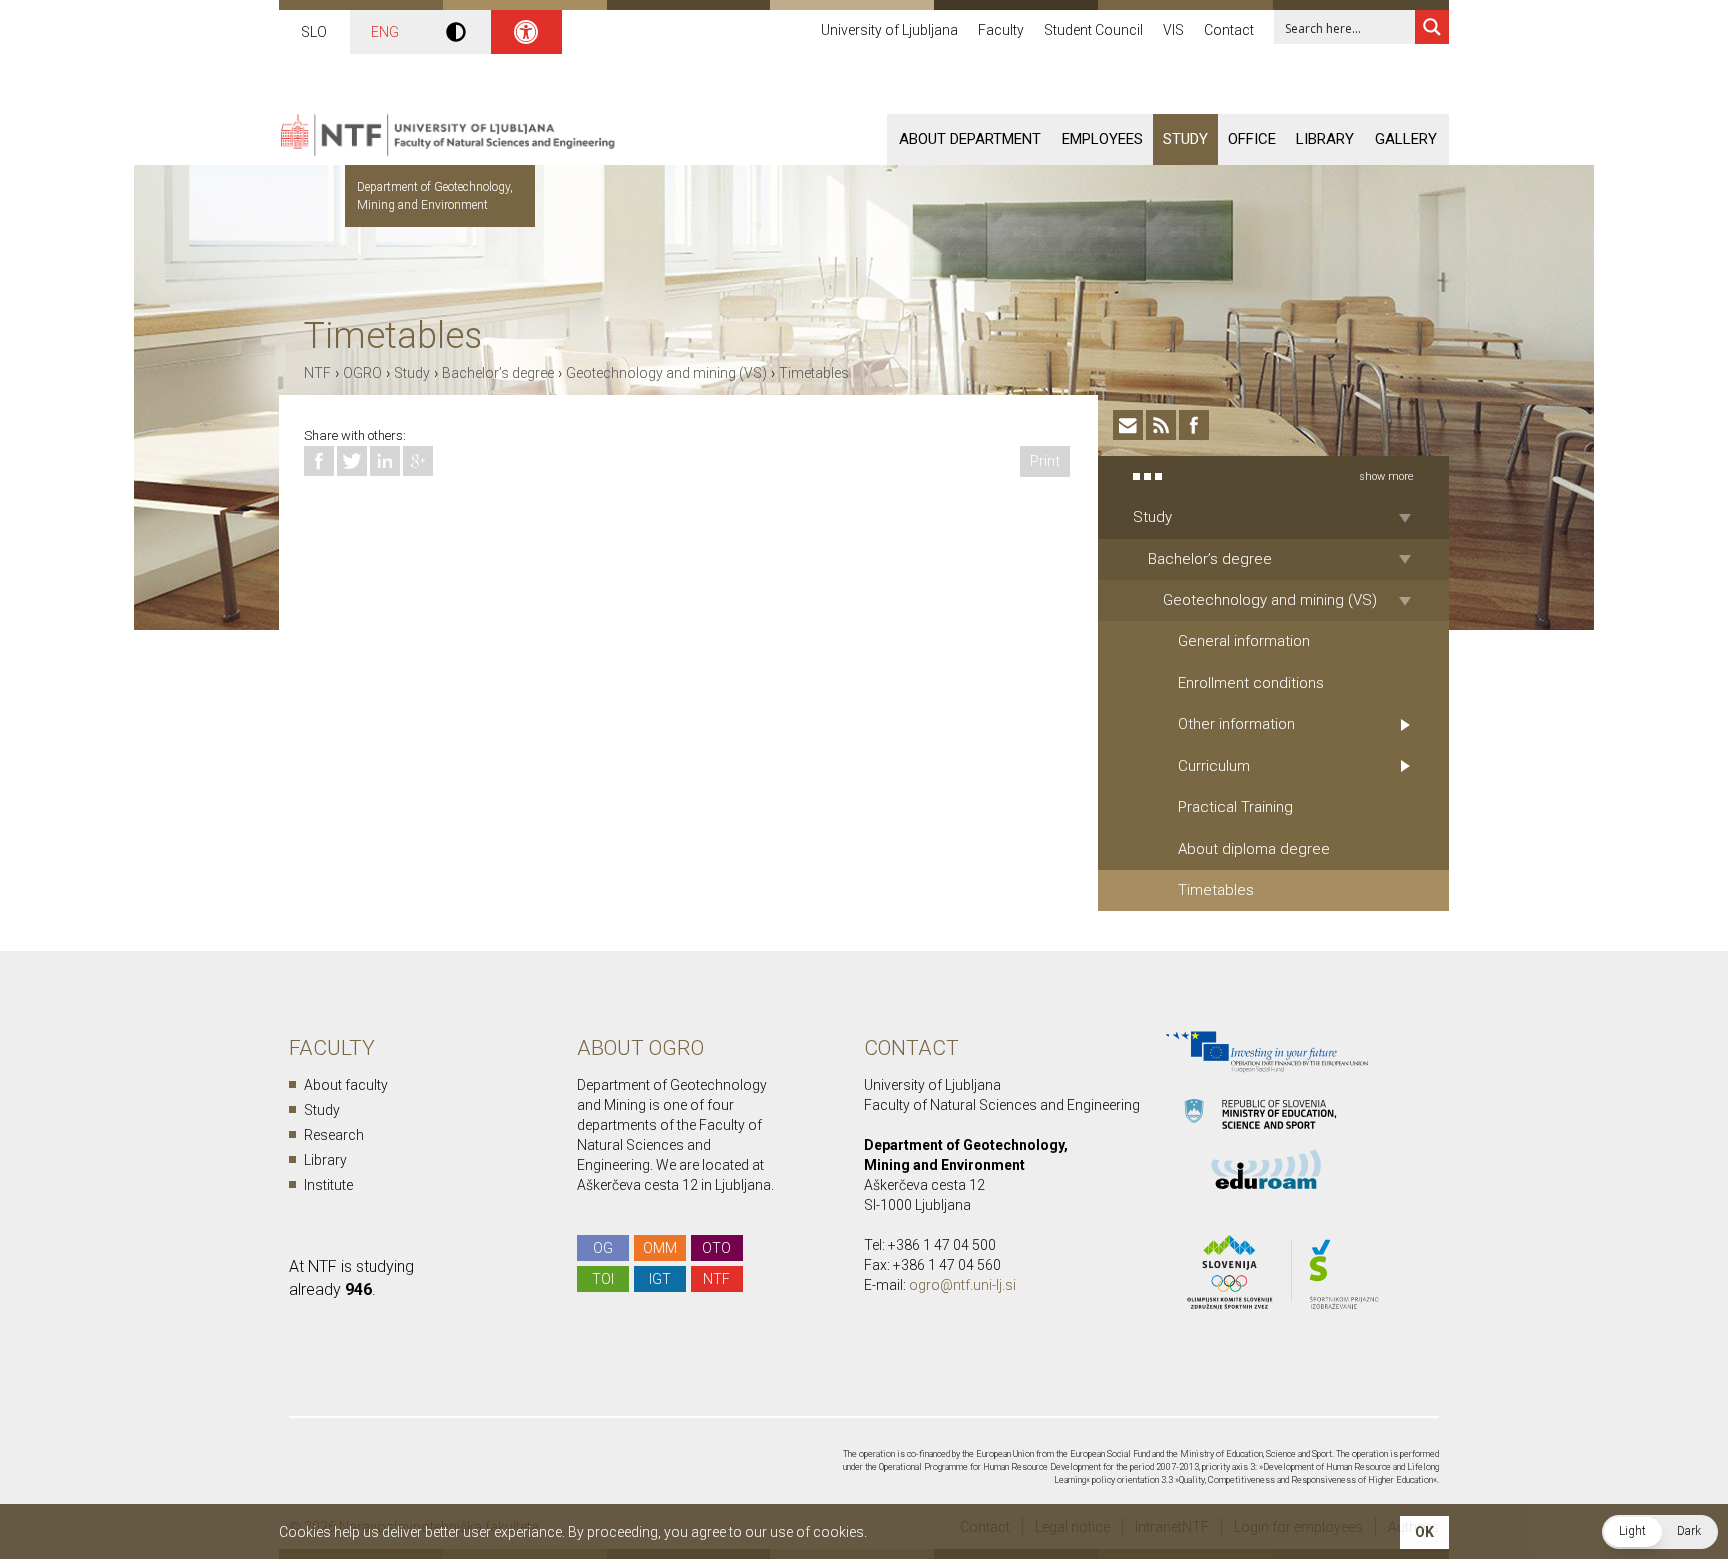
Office (1252, 139)
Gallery (1406, 139)
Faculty (1001, 30)
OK (1424, 1532)
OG (603, 1248)
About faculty (346, 1085)
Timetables (814, 373)
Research (334, 1135)
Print (1045, 461)
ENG (385, 32)
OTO (716, 1248)
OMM (660, 1248)
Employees (1102, 139)
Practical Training (1235, 807)
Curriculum (1214, 766)
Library (1325, 139)
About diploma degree (1254, 849)
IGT (660, 1279)
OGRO (362, 373)
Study (1185, 139)
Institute (328, 1185)
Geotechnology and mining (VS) (666, 373)
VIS (1173, 30)
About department (970, 139)
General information (1244, 641)
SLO (314, 32)
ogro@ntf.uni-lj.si (962, 1285)
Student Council (1093, 30)
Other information (1236, 724)
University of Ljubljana (889, 30)
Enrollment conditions (1251, 683)
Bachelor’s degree (498, 373)
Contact (1229, 30)
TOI (603, 1279)
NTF (317, 373)
